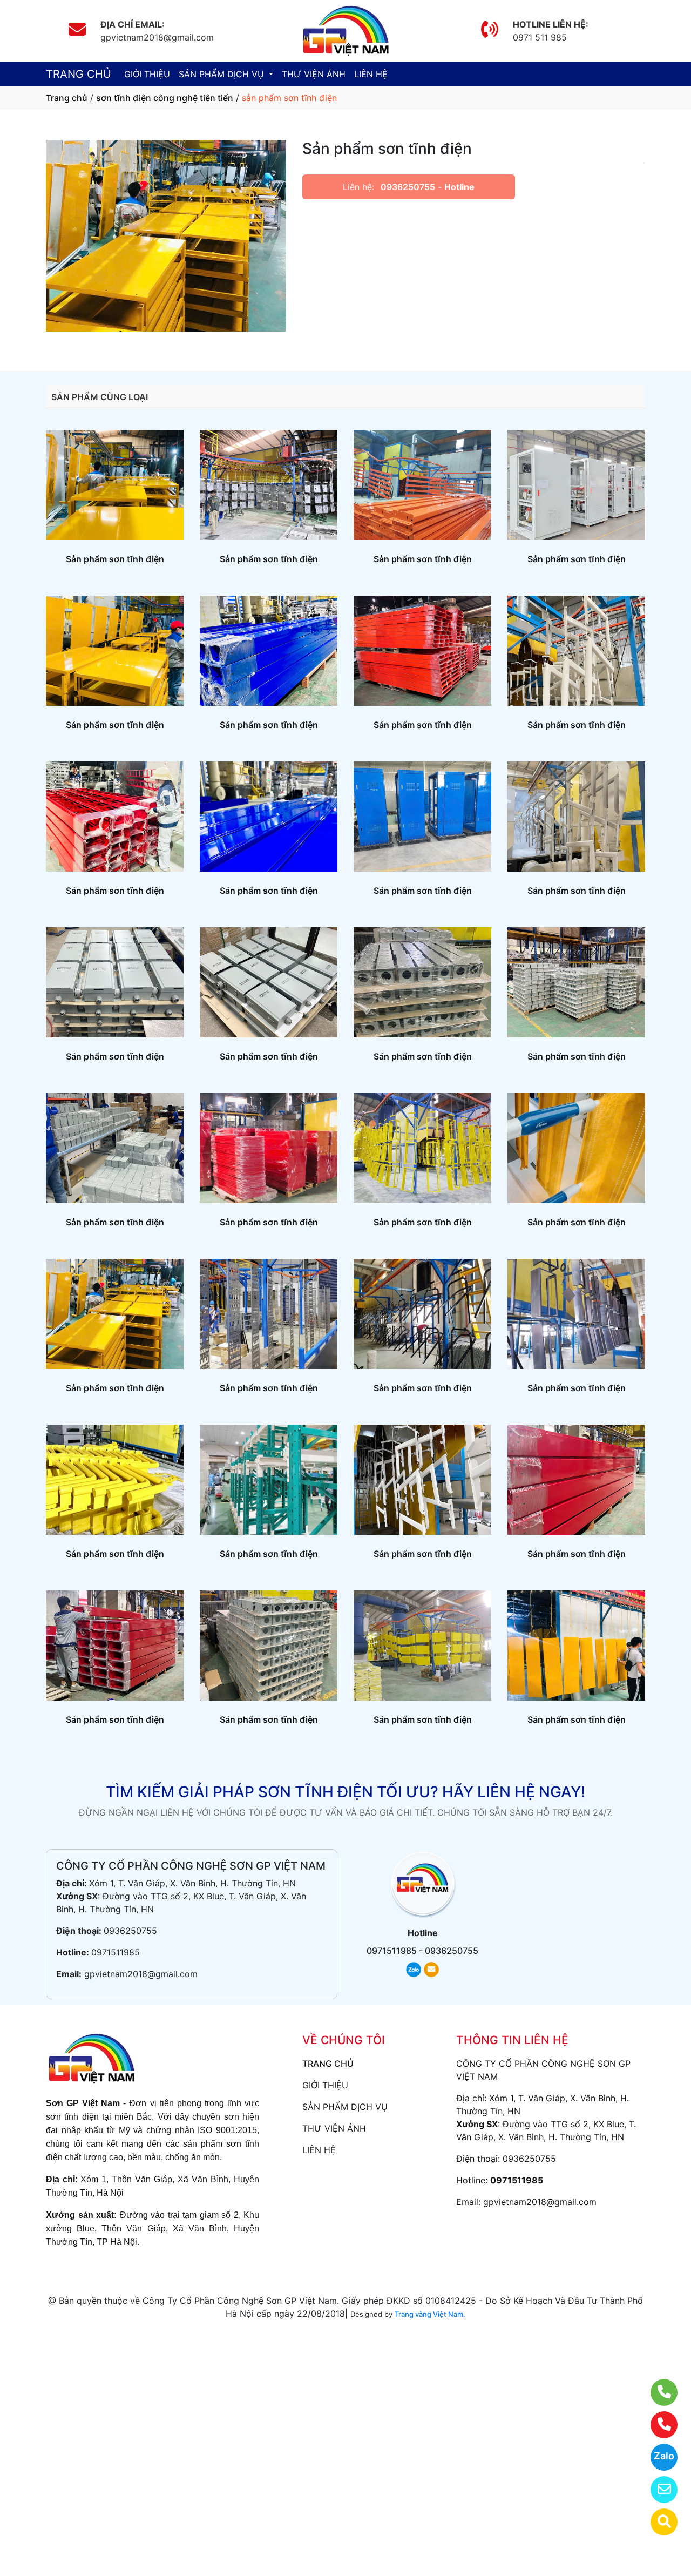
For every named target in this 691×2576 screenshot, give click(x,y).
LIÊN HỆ (371, 74)
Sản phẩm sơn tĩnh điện (115, 559)
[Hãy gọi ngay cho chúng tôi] (657, 2425)
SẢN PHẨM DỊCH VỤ (223, 74)
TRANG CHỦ (79, 74)
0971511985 (116, 1952)
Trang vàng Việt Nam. (430, 2314)
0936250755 (408, 187)
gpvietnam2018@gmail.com (141, 1974)
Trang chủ (67, 98)
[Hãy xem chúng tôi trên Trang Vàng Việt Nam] (657, 2522)
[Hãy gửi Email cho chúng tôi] (657, 2490)
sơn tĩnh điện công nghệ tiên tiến (165, 98)
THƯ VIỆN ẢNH (314, 74)
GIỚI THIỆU (147, 74)
